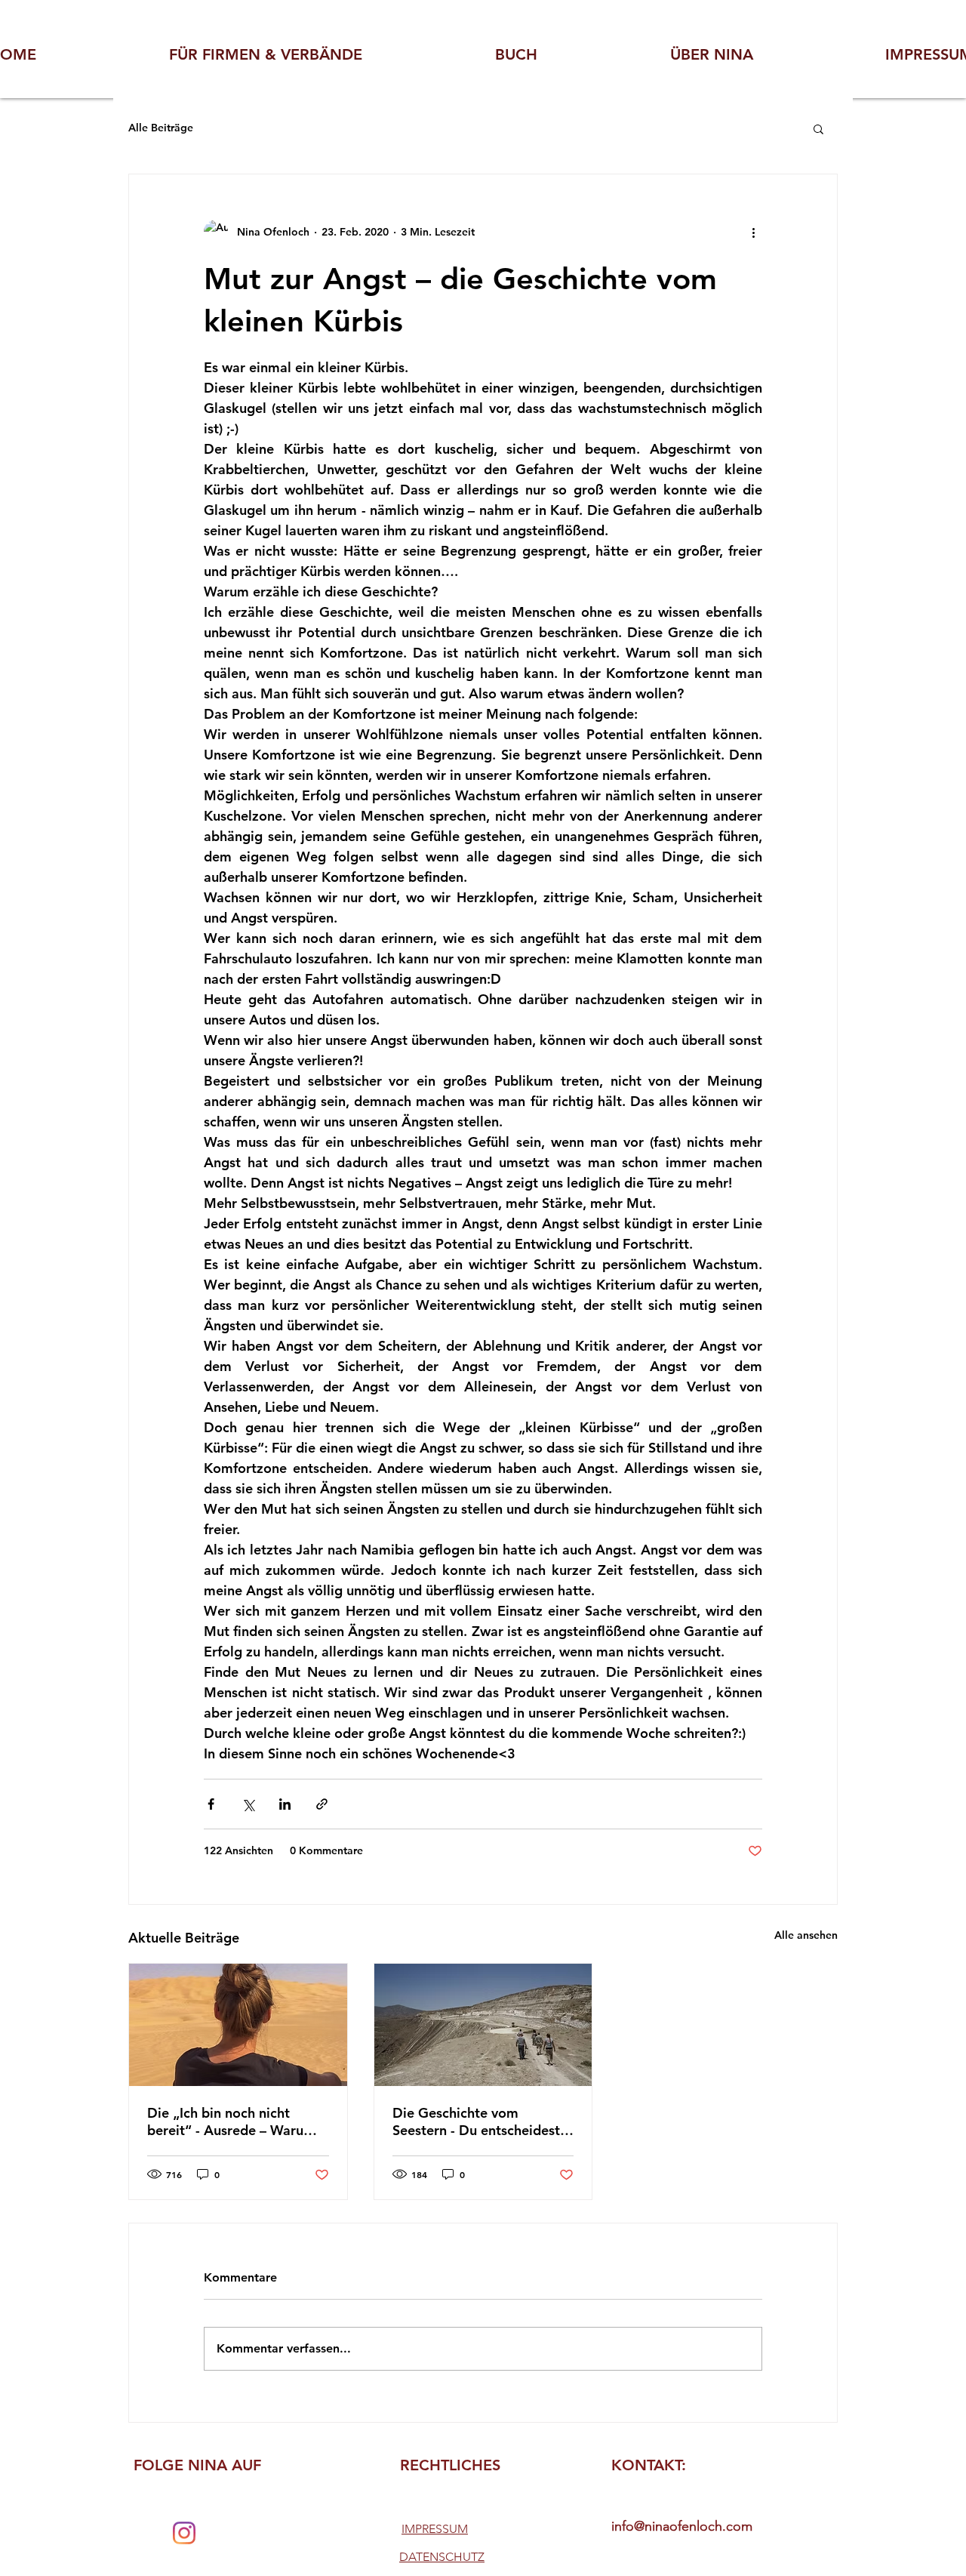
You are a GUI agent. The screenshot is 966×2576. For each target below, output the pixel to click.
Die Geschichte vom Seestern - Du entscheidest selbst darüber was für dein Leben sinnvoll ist (478, 2122)
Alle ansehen (806, 1935)
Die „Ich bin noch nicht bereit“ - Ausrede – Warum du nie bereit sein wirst (231, 2122)
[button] (818, 128)
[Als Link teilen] (322, 1804)
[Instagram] (184, 2533)
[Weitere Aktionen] (753, 232)
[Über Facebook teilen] (211, 1804)
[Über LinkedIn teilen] (285, 1804)
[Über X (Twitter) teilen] (248, 1804)
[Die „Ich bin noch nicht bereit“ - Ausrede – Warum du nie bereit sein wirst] (238, 2025)
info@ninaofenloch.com (682, 2526)
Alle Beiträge (161, 128)
